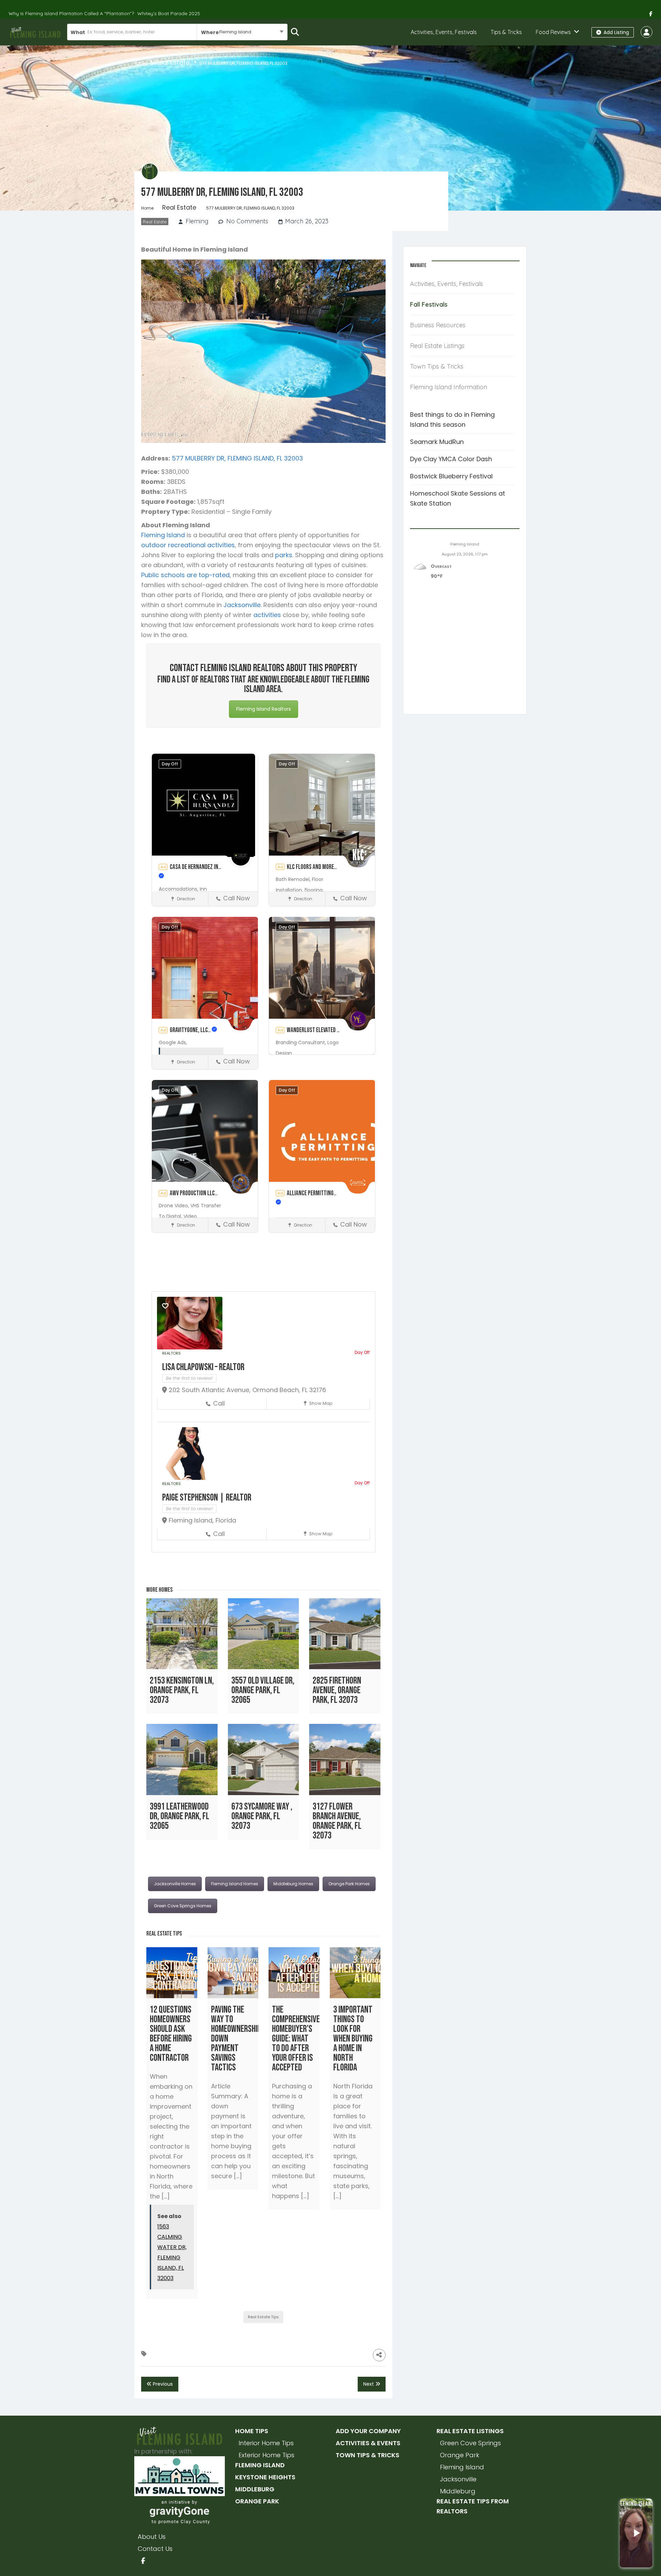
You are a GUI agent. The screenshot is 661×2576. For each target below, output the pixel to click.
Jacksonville (242, 605)
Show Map (320, 1403)
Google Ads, (173, 1042)
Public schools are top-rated (185, 575)
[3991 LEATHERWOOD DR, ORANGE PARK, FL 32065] (182, 1759)
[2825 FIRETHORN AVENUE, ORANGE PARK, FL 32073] (345, 1634)
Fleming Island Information (449, 387)
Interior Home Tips (266, 2443)
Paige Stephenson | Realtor (207, 1498)
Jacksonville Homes (175, 1884)
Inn (203, 889)
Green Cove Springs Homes (183, 1906)
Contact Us (155, 2549)
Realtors (171, 1353)
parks (284, 555)
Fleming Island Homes (235, 1884)
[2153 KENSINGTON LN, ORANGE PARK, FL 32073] (182, 1634)
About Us (152, 2537)
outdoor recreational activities (188, 545)
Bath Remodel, (294, 879)
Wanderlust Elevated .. (313, 1030)
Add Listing (616, 32)
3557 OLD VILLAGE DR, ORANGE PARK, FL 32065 (263, 1690)
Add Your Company (368, 2431)
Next (369, 2384)
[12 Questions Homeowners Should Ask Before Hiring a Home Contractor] (172, 1973)
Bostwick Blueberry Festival (451, 476)
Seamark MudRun (437, 442)
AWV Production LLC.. (194, 1193)
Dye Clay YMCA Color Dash (451, 459)
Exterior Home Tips (266, 2455)
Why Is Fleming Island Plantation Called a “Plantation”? (71, 13)
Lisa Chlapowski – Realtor (203, 1367)
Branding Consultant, (302, 1042)
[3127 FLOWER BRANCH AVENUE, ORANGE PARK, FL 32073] (345, 1759)
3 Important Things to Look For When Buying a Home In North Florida (353, 2039)
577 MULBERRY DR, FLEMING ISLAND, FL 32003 (237, 458)
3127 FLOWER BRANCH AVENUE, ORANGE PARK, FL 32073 (337, 1821)
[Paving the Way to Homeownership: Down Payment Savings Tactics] (233, 1973)
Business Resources (438, 325)
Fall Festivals (429, 304)
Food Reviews (553, 32)
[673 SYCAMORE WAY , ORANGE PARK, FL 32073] (264, 1759)
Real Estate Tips (263, 2317)
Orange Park (257, 2501)
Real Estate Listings (437, 346)
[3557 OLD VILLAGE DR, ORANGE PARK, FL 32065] (264, 1634)
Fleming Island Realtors (264, 709)
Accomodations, (179, 889)
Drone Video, (175, 1206)
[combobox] (242, 32)
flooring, (314, 890)
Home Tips (252, 2431)
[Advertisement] (465, 658)
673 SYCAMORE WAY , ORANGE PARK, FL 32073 (262, 1816)
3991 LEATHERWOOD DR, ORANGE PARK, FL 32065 (180, 1816)
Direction (186, 899)
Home (140, 63)
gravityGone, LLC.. (191, 1030)
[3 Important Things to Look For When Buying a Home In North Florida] (355, 1973)
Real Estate (172, 62)
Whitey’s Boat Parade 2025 (169, 13)
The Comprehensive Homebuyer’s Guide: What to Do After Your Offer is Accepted (296, 2039)
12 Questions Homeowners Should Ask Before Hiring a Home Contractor (171, 2034)
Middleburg (255, 2489)
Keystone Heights (265, 2477)
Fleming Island (163, 535)
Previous (162, 2384)
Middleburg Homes (293, 1884)
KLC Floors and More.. (312, 867)
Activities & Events (368, 2443)
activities (267, 615)
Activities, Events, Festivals (444, 32)
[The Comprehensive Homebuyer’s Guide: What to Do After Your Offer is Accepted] (294, 1973)
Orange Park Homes (349, 1884)
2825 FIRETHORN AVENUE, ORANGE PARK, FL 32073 (337, 1690)
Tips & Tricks (506, 32)
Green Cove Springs (470, 2443)
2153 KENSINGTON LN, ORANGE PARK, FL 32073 (182, 1690)
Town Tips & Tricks (437, 366)
